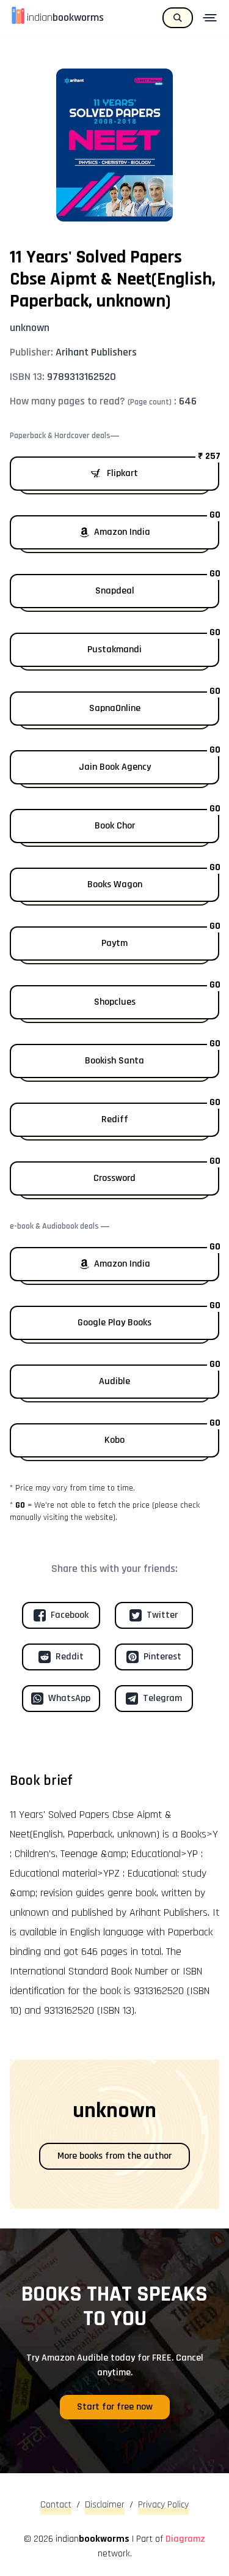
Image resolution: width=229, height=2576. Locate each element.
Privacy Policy (163, 2505)
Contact (56, 2505)
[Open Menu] (211, 18)
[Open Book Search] (178, 18)
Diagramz (185, 2539)
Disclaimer (105, 2505)
